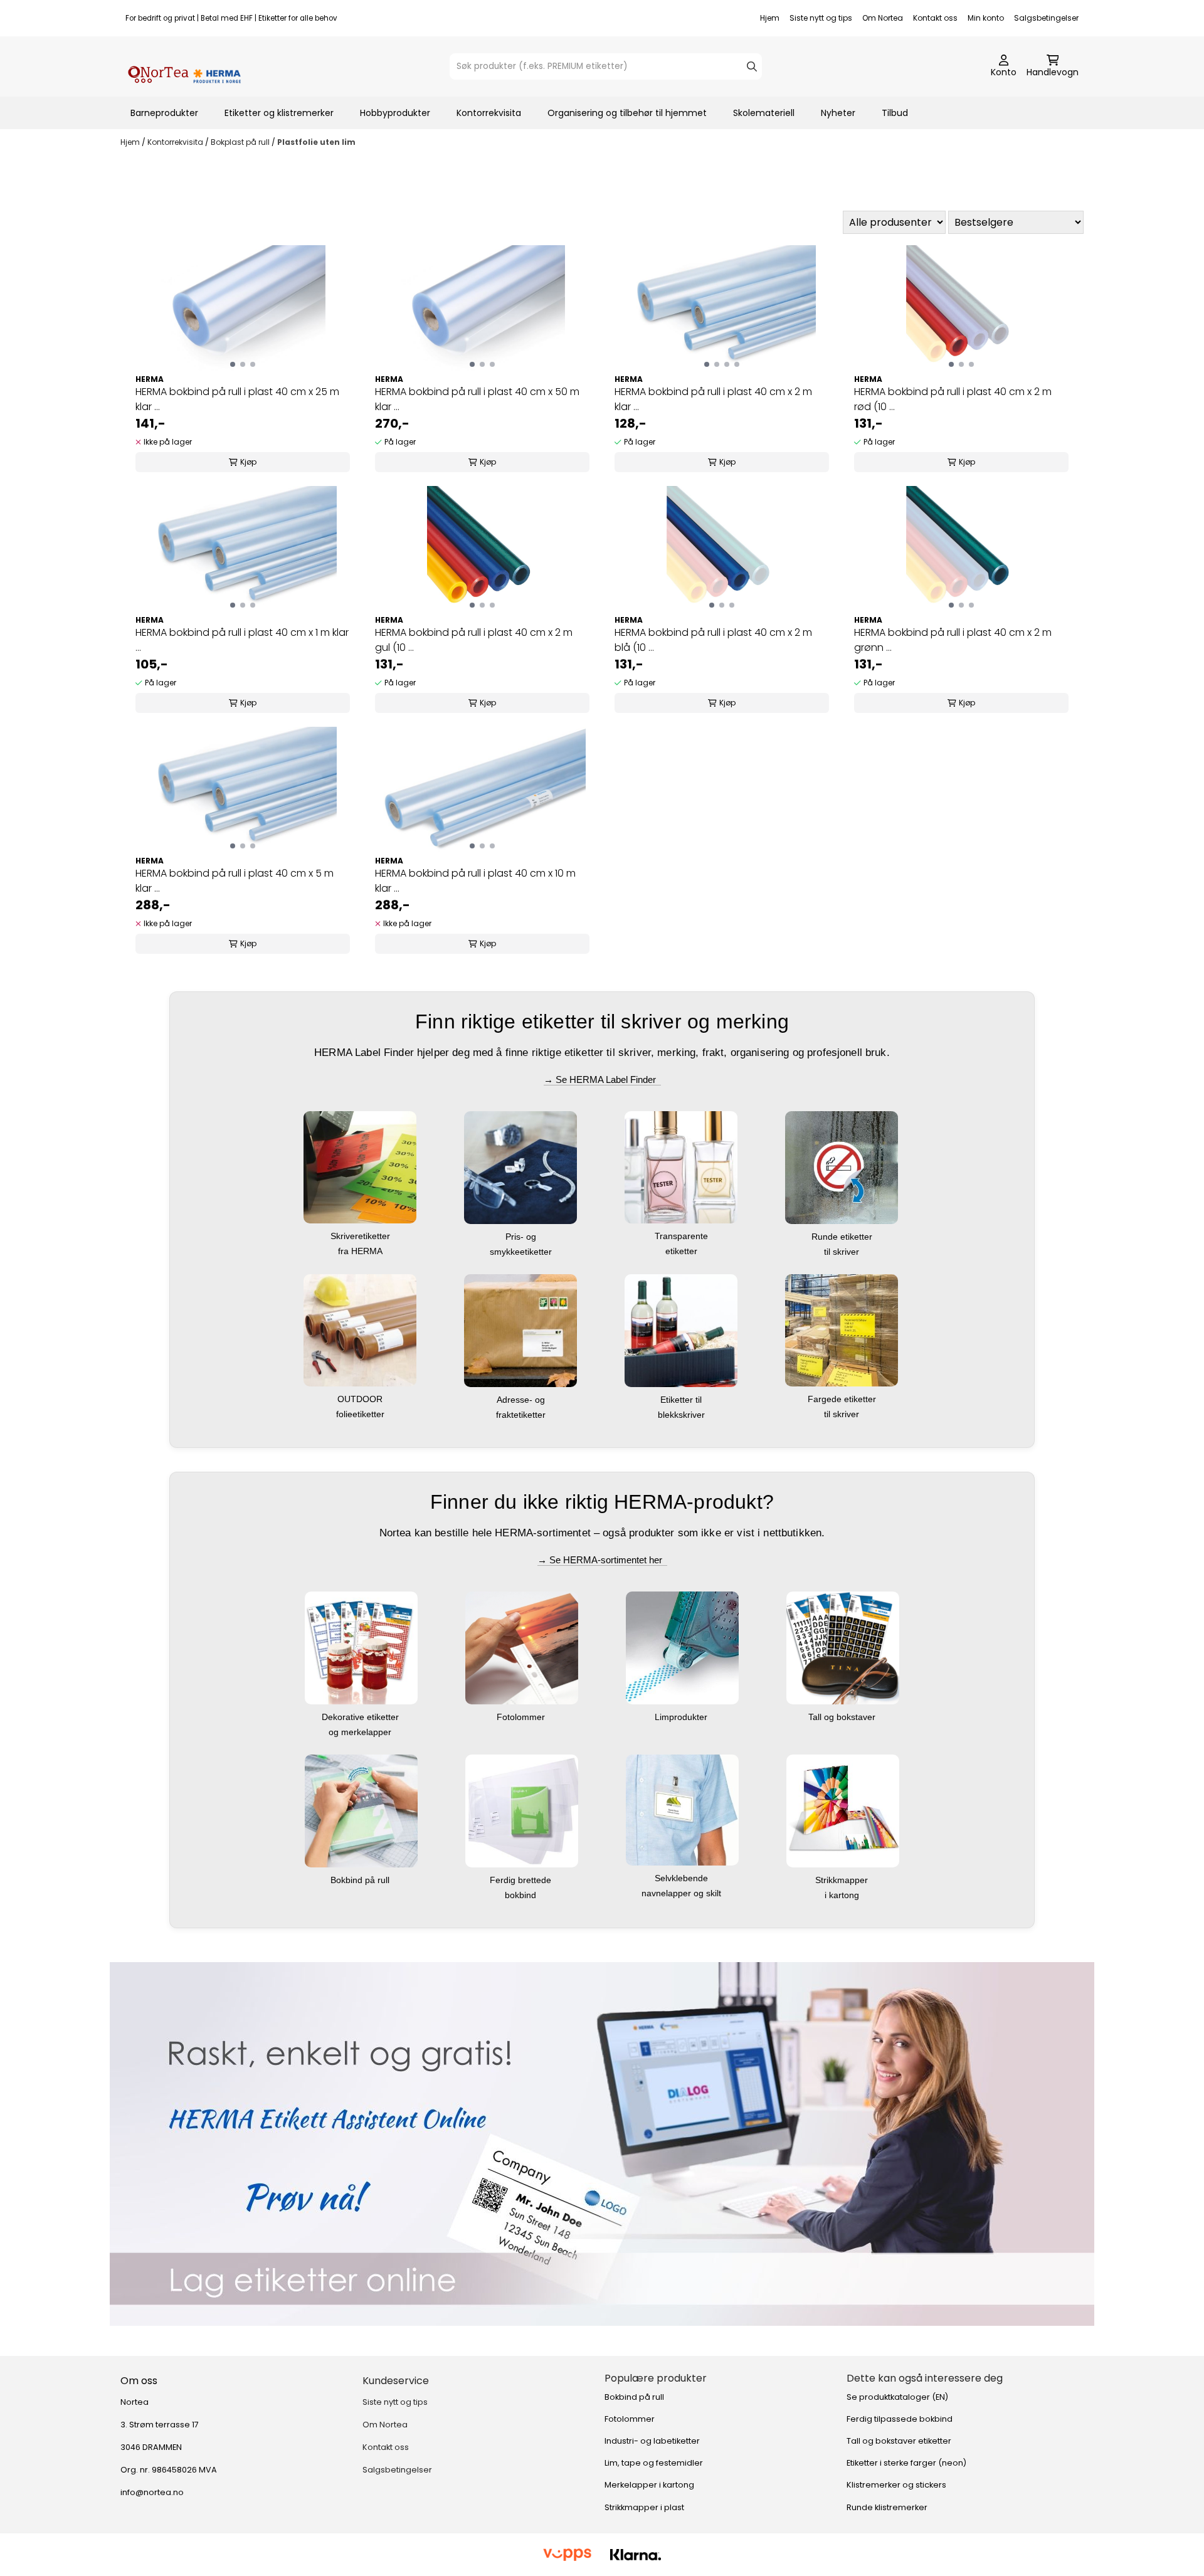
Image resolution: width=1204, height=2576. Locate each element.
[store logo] (184, 66)
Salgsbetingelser (1046, 18)
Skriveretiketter (362, 1236)
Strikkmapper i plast (644, 2507)
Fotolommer (522, 1717)
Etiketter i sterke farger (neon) (906, 2463)
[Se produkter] (602, 2144)
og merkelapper (361, 1732)
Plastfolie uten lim (316, 142)
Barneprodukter (164, 113)
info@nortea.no (152, 2492)
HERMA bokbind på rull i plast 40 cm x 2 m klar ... (713, 399)
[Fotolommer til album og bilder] (522, 1647)
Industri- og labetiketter (652, 2441)
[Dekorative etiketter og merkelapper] (361, 1647)
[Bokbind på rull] (361, 1810)
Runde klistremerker (887, 2507)
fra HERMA (362, 1251)
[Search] (752, 66)
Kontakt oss (935, 18)
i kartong (843, 1895)
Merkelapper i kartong (649, 2485)
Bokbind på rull (361, 1880)
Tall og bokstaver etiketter (899, 2441)
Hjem (770, 18)
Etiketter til (682, 1400)
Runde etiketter (843, 1237)
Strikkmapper (843, 1880)
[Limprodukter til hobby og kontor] (682, 1647)
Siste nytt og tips (821, 18)
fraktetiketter (522, 1415)
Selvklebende (683, 1878)
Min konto (986, 18)
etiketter (683, 1251)
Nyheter (838, 113)
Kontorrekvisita (489, 113)
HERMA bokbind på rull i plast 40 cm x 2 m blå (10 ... (713, 640)
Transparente (683, 1236)
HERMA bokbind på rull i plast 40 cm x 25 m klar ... (237, 399)
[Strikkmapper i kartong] (843, 1810)
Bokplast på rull (241, 142)
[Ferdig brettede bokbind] (522, 1810)
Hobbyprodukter (395, 113)
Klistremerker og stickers (896, 2485)
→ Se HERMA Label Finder (602, 1079)
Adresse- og (522, 1400)
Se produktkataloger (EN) (897, 2397)
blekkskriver (683, 1415)
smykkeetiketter (522, 1252)
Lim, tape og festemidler (654, 2463)
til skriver (843, 1252)
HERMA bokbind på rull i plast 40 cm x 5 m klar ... (235, 881)
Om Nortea (883, 18)
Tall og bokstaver (843, 1717)
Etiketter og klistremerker (279, 113)
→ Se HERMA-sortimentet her (602, 1560)
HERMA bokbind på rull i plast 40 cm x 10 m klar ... (475, 881)
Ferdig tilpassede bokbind (900, 2419)
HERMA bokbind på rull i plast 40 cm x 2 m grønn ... (953, 640)
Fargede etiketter (843, 1399)
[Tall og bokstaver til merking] (843, 1647)
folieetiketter (362, 1414)
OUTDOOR (361, 1399)
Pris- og (522, 1237)
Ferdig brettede (522, 1880)
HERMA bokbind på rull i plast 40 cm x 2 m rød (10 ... (953, 399)
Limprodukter (682, 1717)
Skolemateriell (764, 113)
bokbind (522, 1895)
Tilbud (895, 113)
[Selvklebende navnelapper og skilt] (682, 1809)
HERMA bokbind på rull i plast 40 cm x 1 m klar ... (242, 640)
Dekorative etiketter (362, 1717)
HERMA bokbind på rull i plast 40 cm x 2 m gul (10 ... (474, 640)
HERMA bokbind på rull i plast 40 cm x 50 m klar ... (477, 399)
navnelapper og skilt (683, 1893)
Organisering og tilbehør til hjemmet (627, 113)
